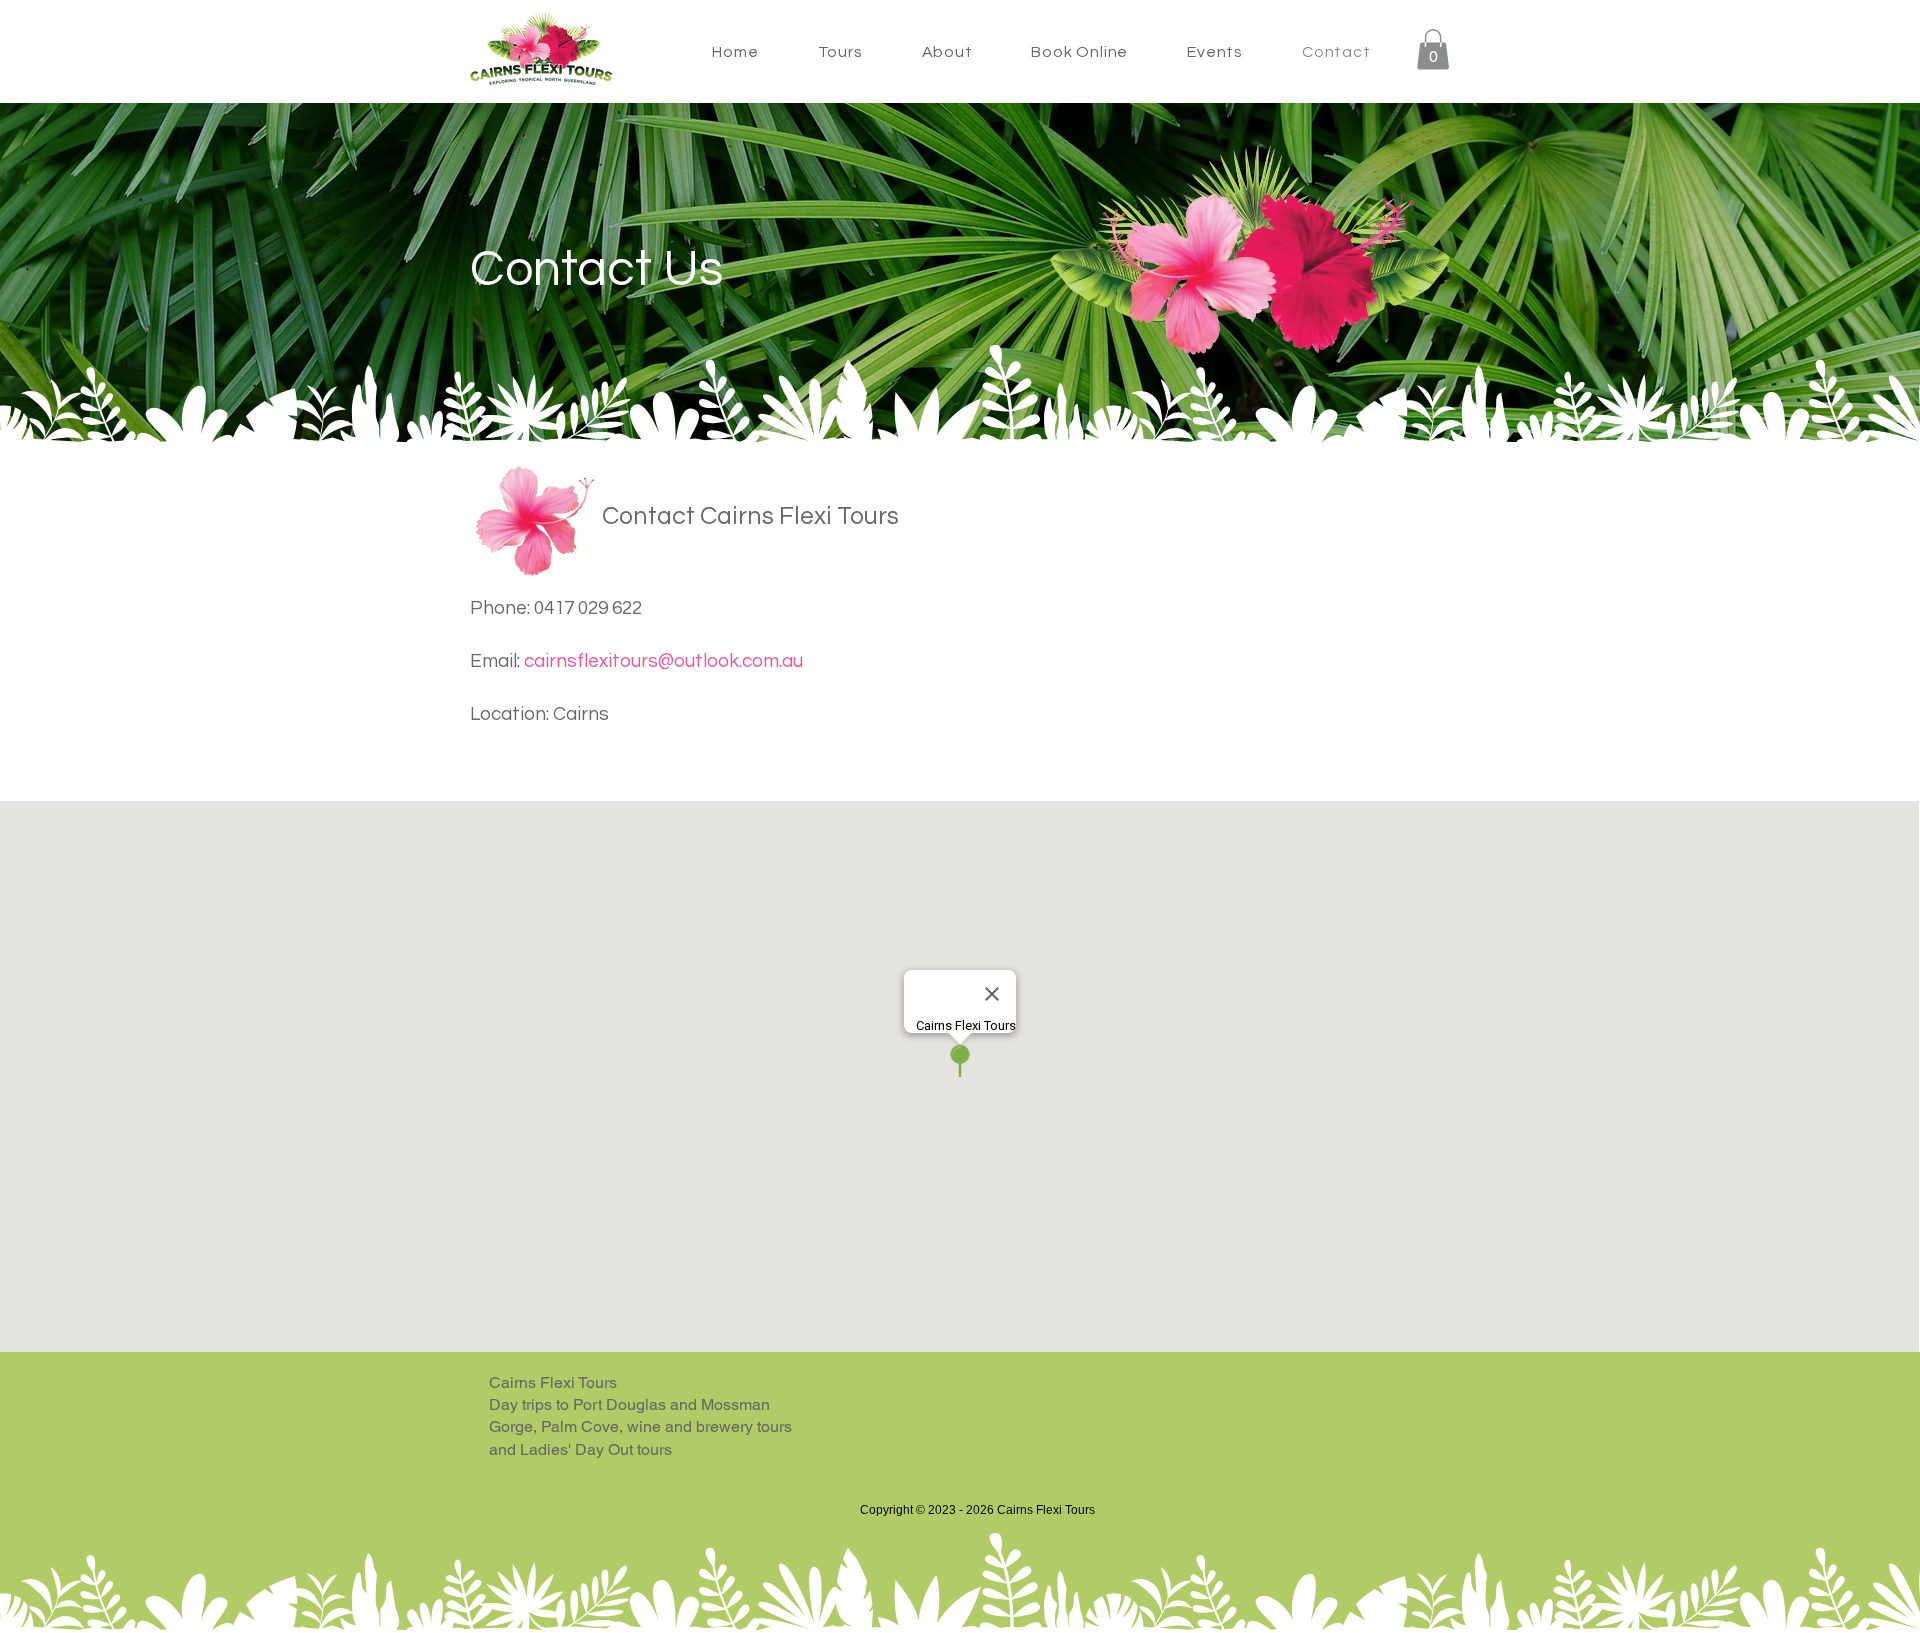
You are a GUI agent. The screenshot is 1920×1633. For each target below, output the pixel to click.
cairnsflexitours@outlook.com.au (663, 661)
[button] (840, 51)
